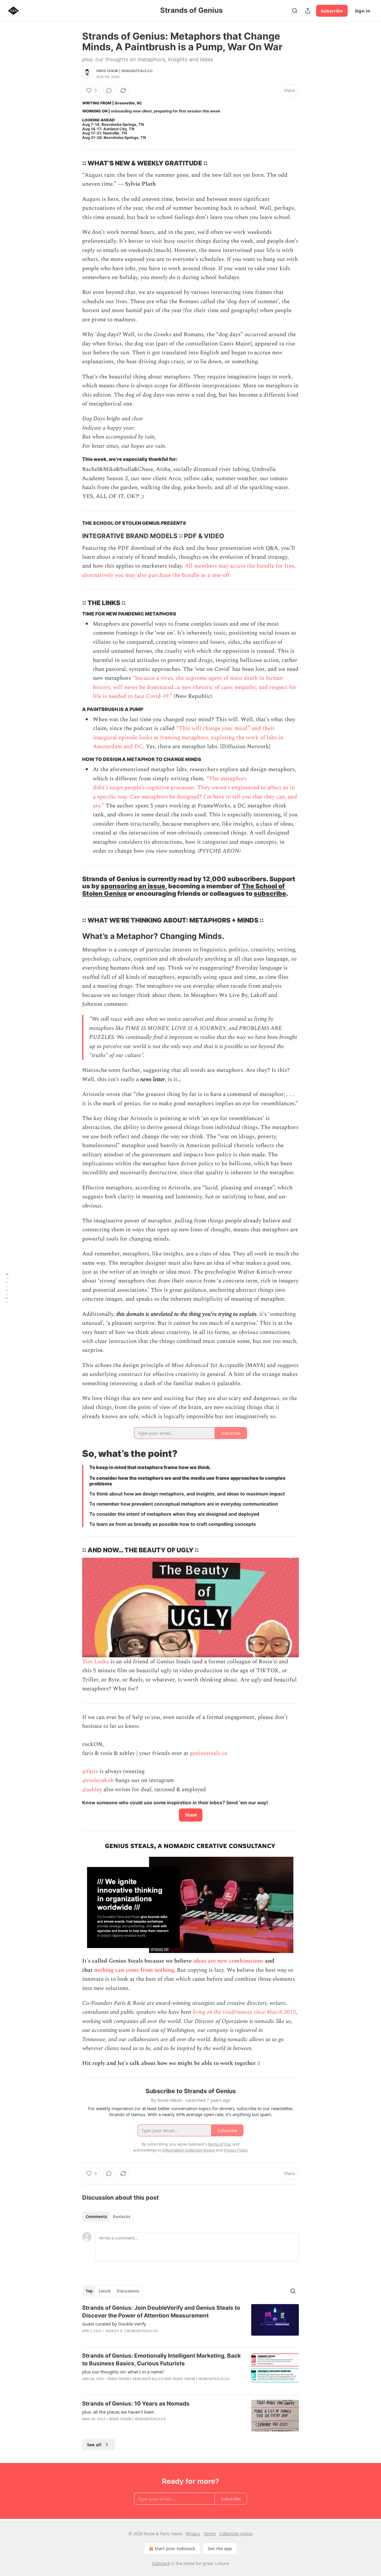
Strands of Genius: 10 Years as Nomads (136, 2404)
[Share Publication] (308, 11)
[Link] (74, 163)
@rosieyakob (98, 1780)
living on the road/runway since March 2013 (244, 2012)
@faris (90, 1771)
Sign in (363, 11)
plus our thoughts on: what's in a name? (123, 2372)
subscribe (270, 893)
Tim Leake (96, 1662)
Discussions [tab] (128, 2291)
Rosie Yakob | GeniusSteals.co (201, 2379)
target (116, 788)
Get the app (220, 2548)
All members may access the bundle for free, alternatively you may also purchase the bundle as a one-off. (189, 570)
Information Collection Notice (189, 2150)
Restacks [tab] (121, 2217)
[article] (190, 2323)
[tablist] (108, 2217)
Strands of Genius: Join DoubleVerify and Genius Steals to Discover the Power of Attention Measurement (161, 2312)
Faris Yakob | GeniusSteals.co (124, 71)
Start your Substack (175, 2548)
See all (94, 2445)
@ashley (92, 1790)
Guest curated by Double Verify (114, 2324)
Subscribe (332, 11)
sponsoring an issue (133, 886)
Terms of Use (219, 2144)
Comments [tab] (96, 2217)
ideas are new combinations (228, 1961)
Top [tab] (89, 2291)
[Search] (295, 11)
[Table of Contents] (7, 1288)
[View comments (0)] (109, 90)
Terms (210, 2534)
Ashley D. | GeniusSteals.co (132, 2331)
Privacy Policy (235, 2150)
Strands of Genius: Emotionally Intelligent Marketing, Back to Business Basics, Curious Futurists (161, 2360)
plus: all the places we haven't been (118, 2412)
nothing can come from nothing (134, 1970)
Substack (161, 2563)
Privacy (193, 2534)
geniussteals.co (209, 1753)
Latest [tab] (105, 2291)
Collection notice (236, 2534)
